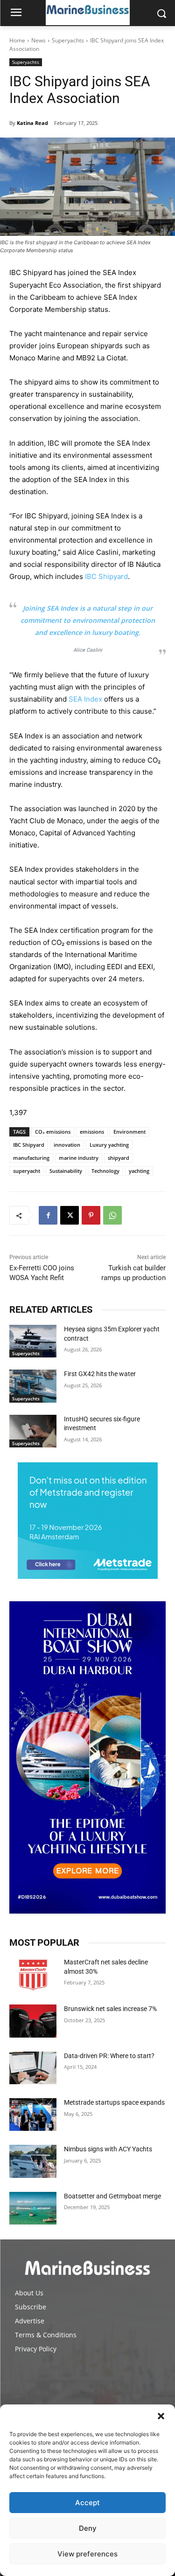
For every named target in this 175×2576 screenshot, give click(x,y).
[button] (161, 2416)
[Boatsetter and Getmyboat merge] (33, 2208)
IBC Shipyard (106, 576)
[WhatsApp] (112, 1215)
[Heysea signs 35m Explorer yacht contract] (33, 1341)
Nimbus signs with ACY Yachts (108, 2149)
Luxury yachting (109, 1145)
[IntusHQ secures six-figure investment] (33, 1431)
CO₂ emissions (53, 1132)
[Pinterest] (91, 1215)
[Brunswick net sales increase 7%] (33, 2021)
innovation (67, 1145)
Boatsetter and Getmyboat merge (112, 2196)
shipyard (119, 1158)
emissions (92, 1132)
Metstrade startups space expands (114, 2102)
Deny (88, 2528)
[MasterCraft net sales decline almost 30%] (33, 1974)
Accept (87, 2503)
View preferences (87, 2554)
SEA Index (85, 699)
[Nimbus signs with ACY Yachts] (33, 2161)
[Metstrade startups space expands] (33, 2115)
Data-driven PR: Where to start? (109, 2056)
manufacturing (31, 1158)
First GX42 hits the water (100, 1374)
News (38, 40)
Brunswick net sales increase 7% (110, 2009)
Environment (129, 1132)
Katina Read (32, 123)
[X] (70, 1215)
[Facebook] (48, 1215)
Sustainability (66, 1171)
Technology (105, 1171)
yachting (139, 1171)
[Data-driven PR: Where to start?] (33, 2068)
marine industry (79, 1158)
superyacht (27, 1171)
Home (17, 40)
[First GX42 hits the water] (33, 1386)
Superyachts (68, 40)
